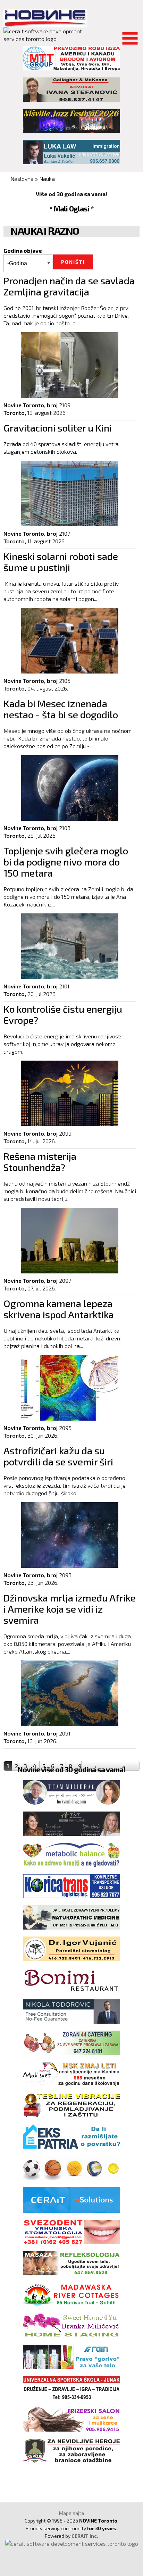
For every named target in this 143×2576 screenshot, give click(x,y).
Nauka (47, 179)
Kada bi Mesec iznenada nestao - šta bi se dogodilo (61, 709)
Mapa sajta (71, 2513)
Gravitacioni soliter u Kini (58, 428)
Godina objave (23, 250)
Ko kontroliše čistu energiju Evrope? (63, 1014)
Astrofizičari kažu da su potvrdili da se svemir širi (58, 1456)
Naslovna (22, 179)
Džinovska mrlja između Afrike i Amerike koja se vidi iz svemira (70, 1609)
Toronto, (15, 413)
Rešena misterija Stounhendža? (40, 1162)
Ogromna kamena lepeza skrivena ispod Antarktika (59, 1309)
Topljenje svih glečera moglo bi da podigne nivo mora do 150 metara (66, 862)
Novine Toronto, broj (31, 405)
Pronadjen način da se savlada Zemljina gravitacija (69, 286)
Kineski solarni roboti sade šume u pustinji (61, 562)
